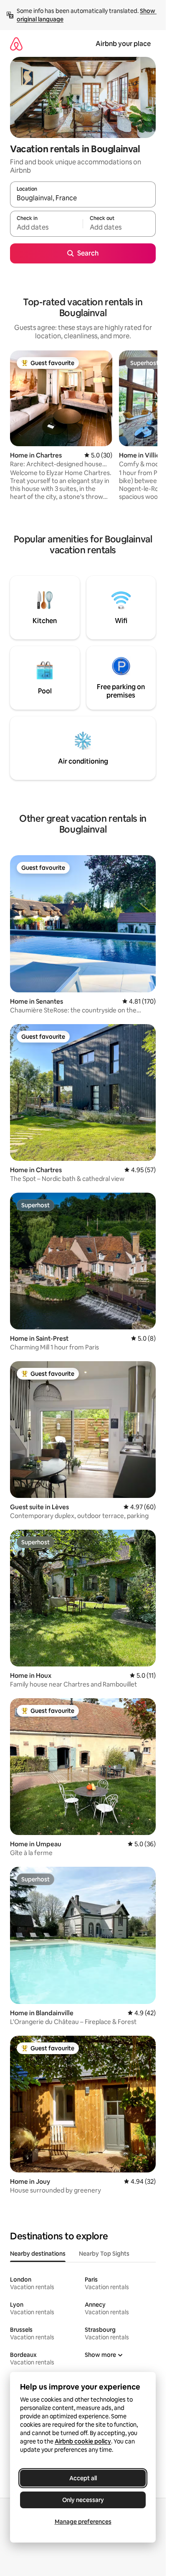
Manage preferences (83, 2522)
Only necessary (83, 2500)
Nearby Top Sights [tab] (104, 2254)
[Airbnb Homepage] (16, 44)
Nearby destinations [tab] (38, 2254)
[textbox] (46, 227)
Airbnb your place (123, 44)
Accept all (83, 2478)
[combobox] (83, 198)
